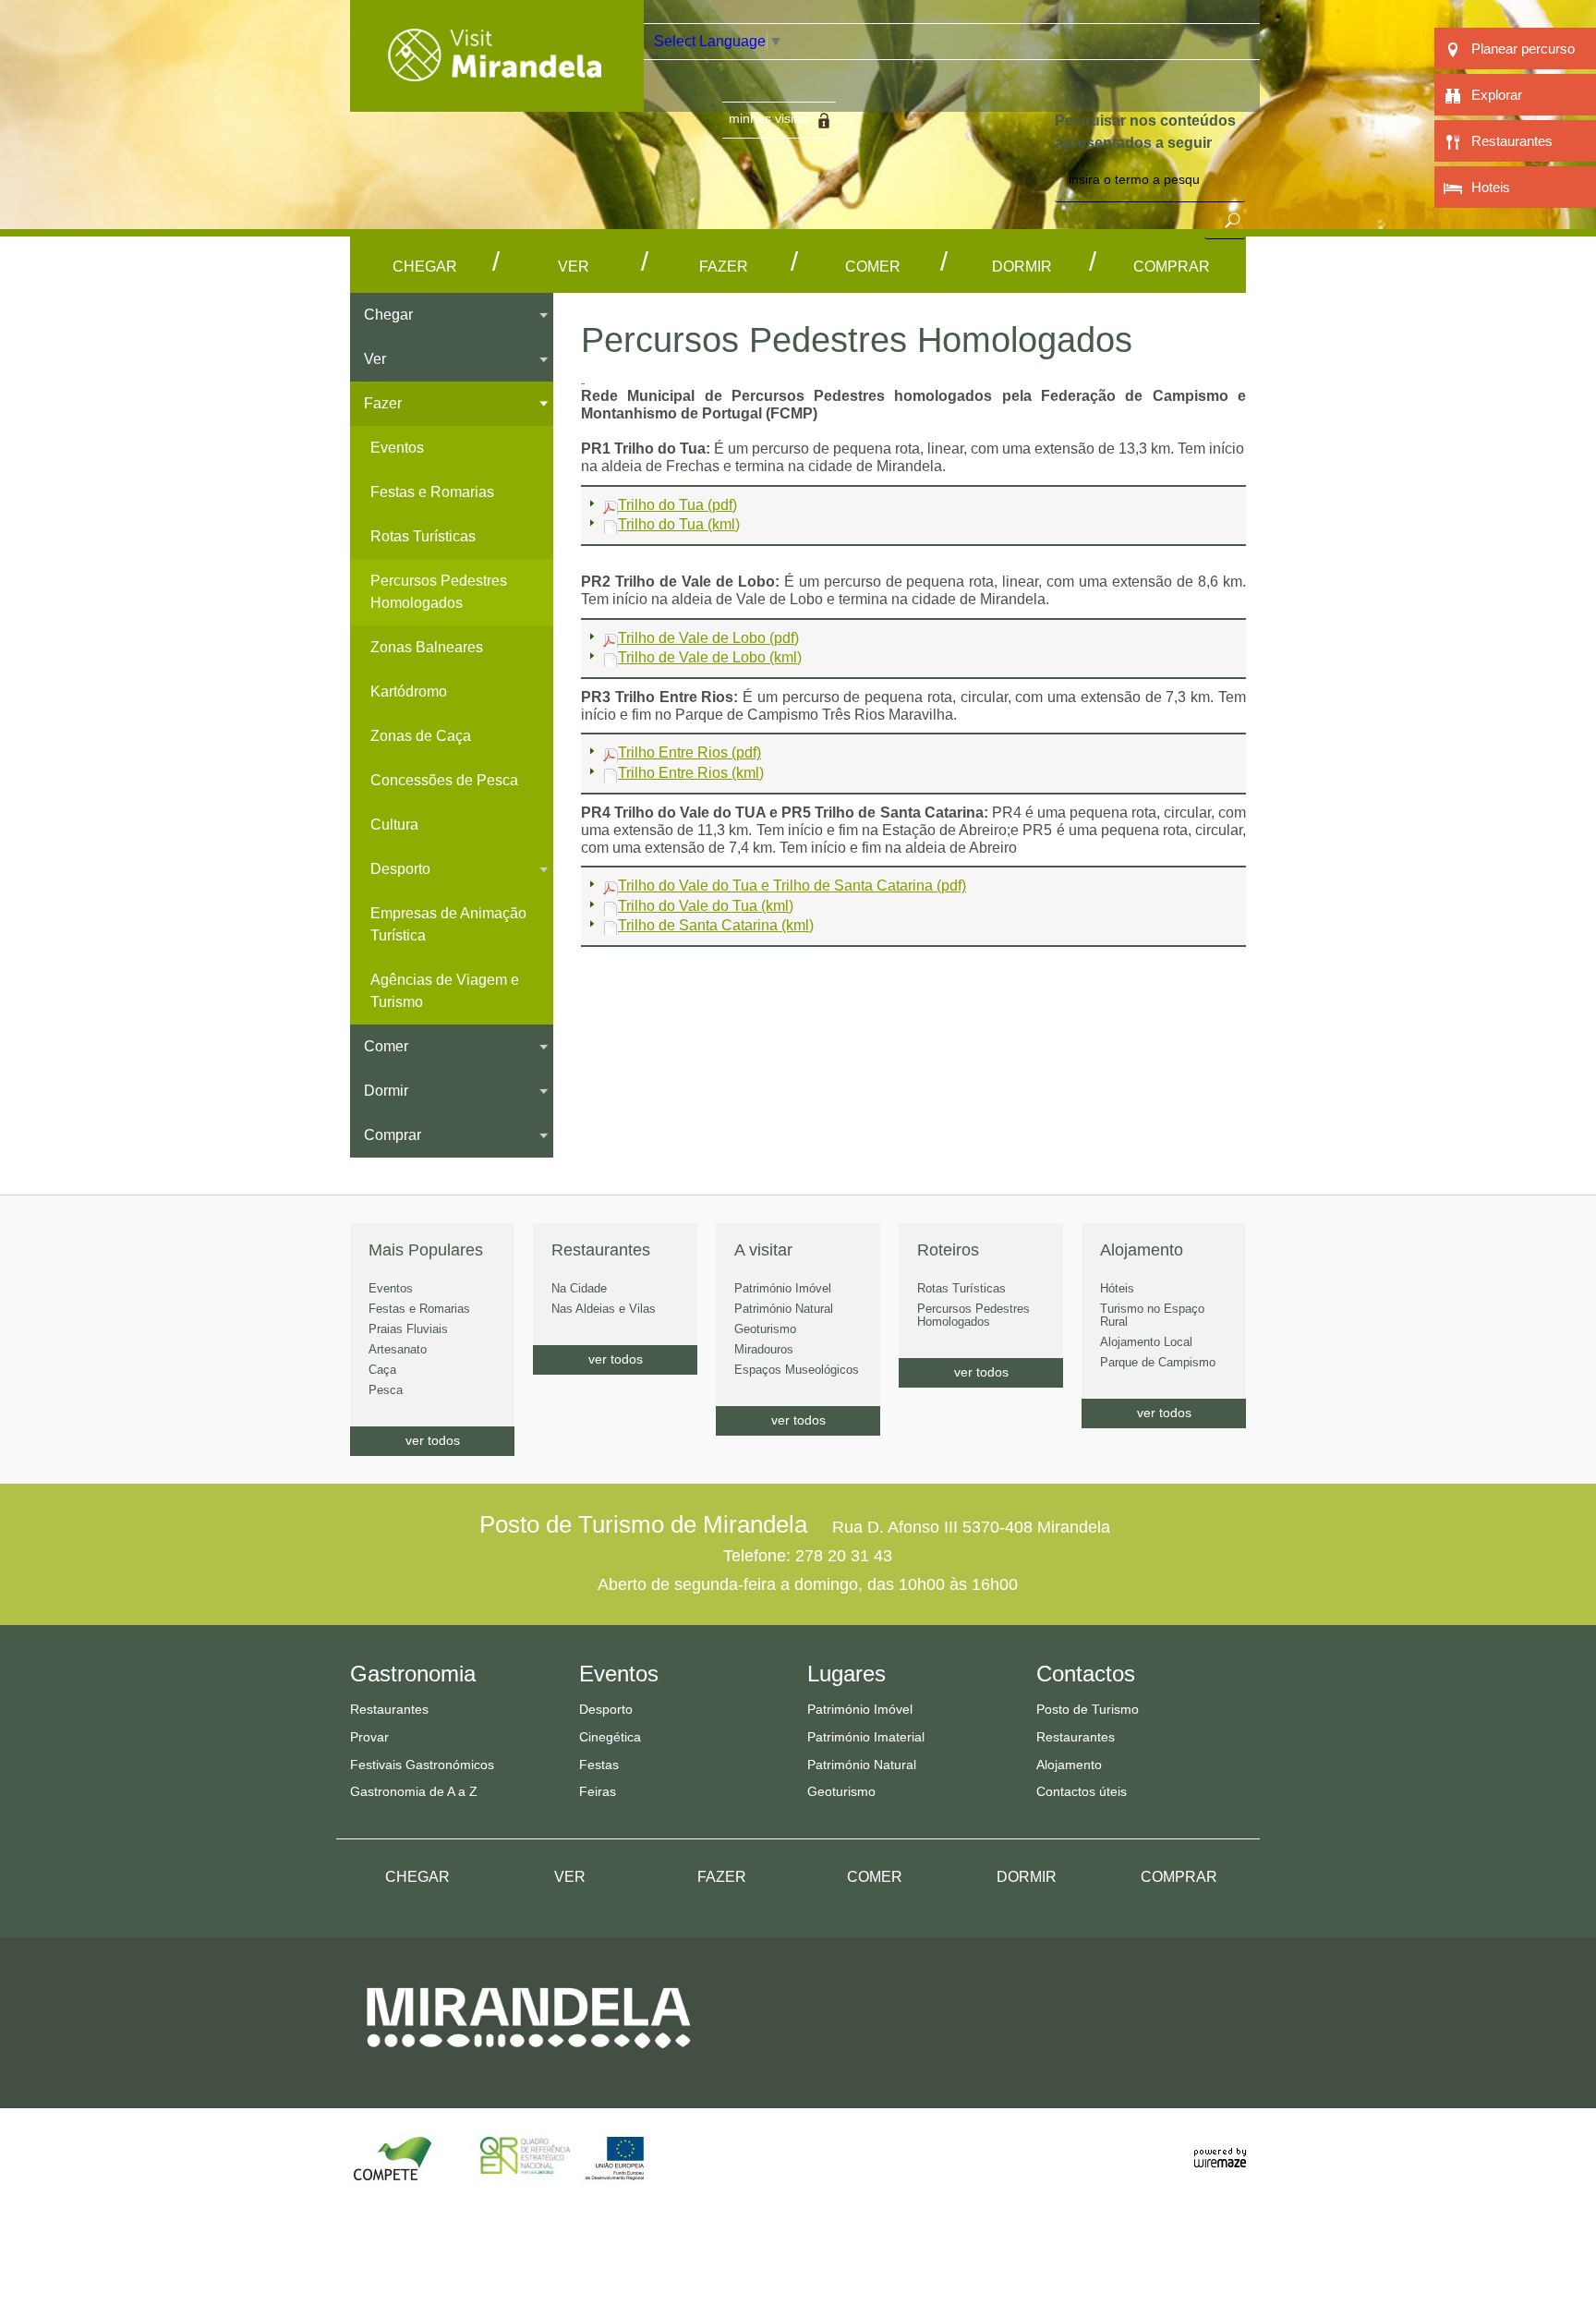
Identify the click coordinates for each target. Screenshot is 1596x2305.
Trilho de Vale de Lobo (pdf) (708, 638)
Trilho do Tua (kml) (679, 524)
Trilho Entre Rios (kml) (691, 773)
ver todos (433, 1440)
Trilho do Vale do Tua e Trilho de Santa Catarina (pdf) (792, 886)
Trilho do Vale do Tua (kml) (706, 906)
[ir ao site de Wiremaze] (1220, 2147)
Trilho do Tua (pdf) (677, 505)
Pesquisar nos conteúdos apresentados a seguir (1145, 132)
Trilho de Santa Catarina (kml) (716, 925)
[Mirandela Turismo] (496, 100)
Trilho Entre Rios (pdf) (689, 752)
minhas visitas (770, 118)
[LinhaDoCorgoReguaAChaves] (583, 377)
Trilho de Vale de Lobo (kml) (710, 657)
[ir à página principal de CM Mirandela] (529, 2064)
